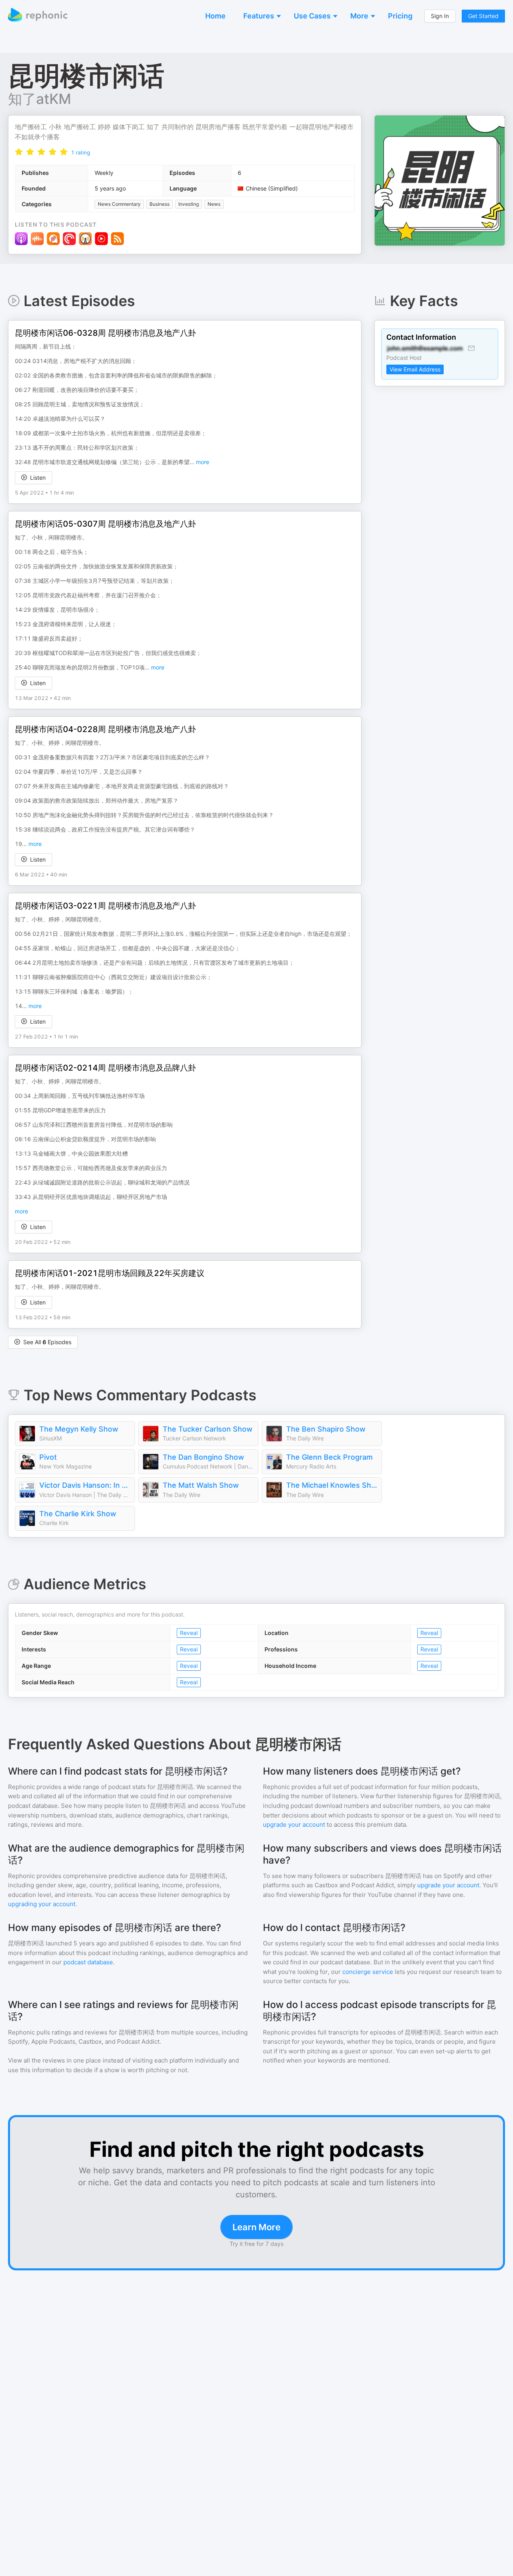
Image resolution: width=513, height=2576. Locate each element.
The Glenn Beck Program (329, 1457)
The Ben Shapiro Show (326, 1429)
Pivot (48, 1457)
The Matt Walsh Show (201, 1485)
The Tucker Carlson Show (208, 1429)
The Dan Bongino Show (203, 1457)
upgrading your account (42, 1904)
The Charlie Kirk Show (78, 1514)
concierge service (368, 1972)
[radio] (19, 152)
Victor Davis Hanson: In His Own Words (85, 1485)
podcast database (88, 1962)
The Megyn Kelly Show (79, 1429)
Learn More (256, 2227)
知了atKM (39, 99)
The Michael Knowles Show (332, 1485)
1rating (81, 152)
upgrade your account (294, 1824)
